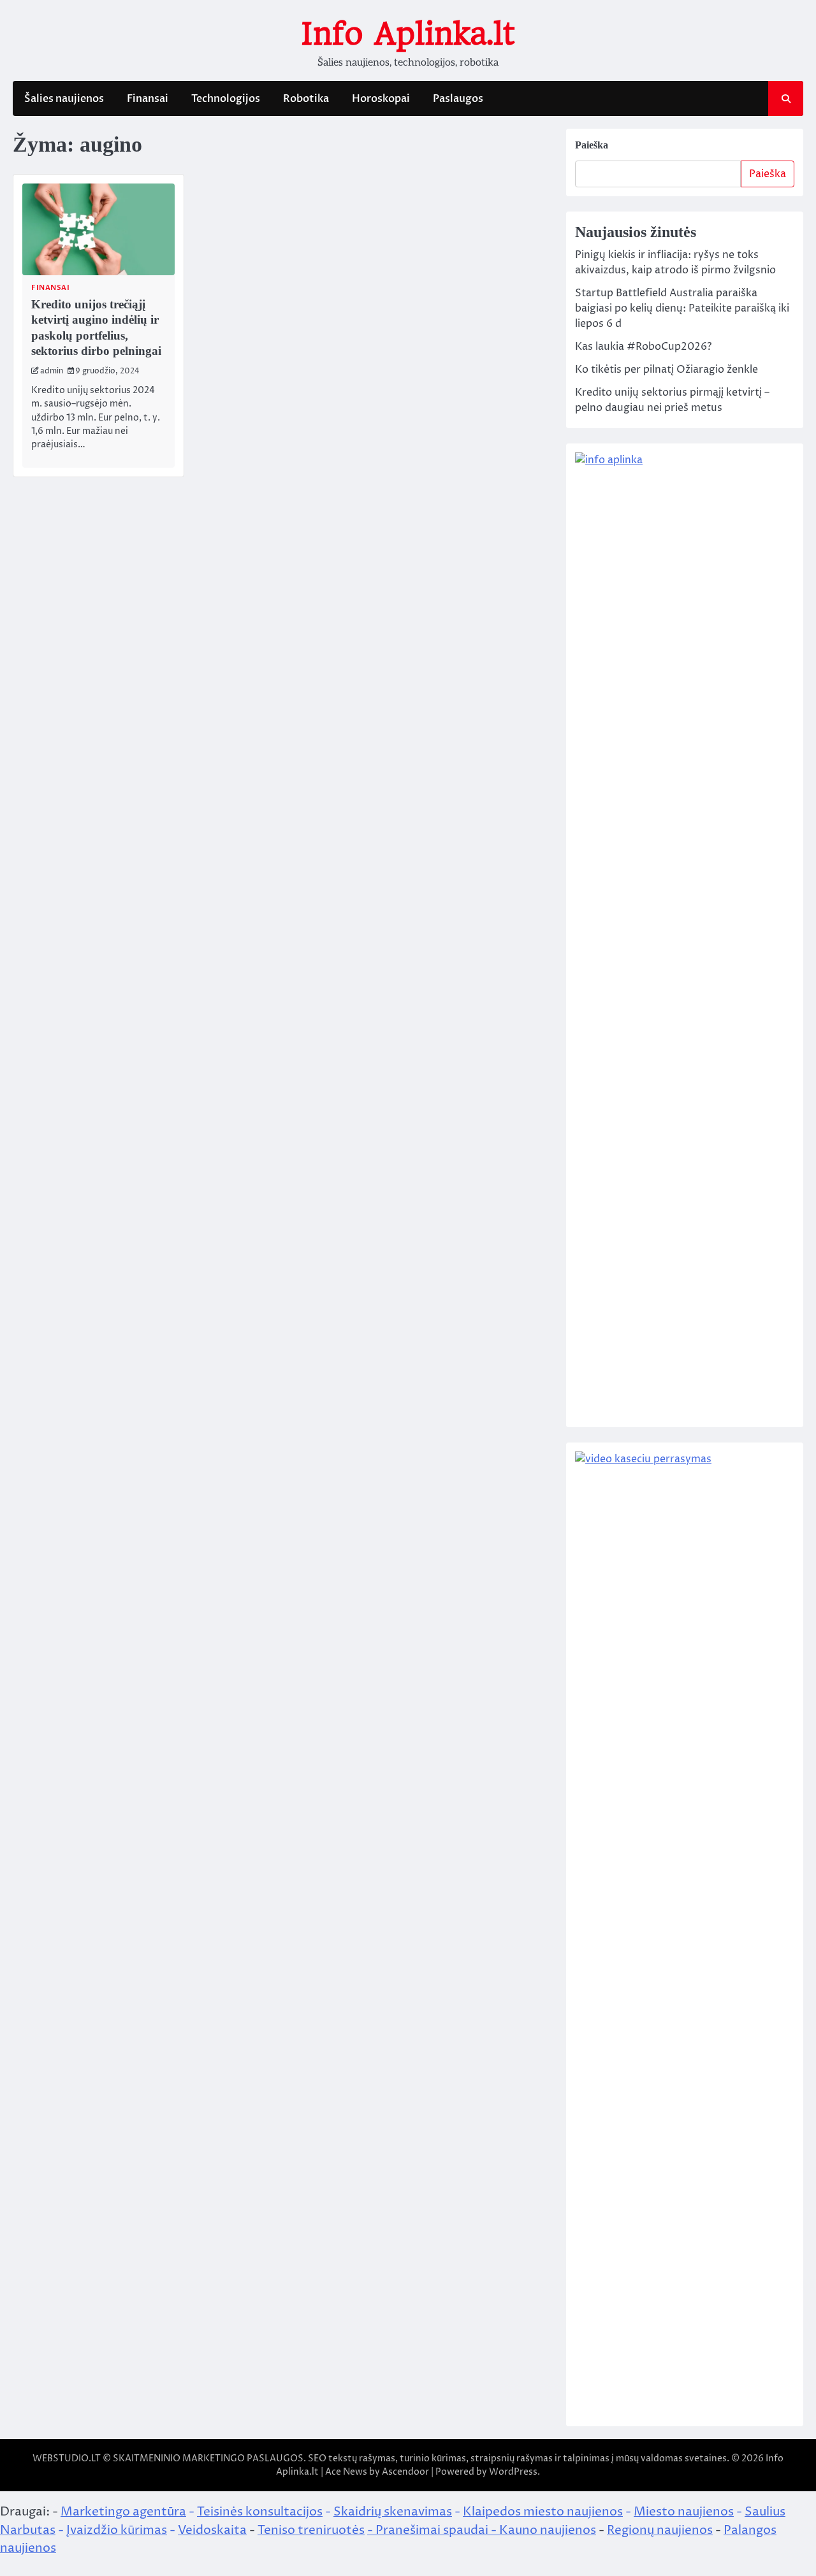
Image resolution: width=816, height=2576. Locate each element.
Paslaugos (458, 99)
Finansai (148, 99)
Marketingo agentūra (123, 2512)
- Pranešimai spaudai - (433, 2530)
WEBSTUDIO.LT (67, 2458)
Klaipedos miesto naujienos (543, 2512)
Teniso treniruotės (311, 2530)
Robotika (306, 99)
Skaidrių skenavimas (393, 2512)
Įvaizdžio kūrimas (117, 2530)
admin (52, 371)
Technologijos (226, 99)
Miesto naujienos (684, 2512)
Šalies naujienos (64, 99)
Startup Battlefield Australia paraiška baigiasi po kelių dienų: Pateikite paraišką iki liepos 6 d (682, 308)
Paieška (592, 145)
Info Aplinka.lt (408, 34)
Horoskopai (381, 99)
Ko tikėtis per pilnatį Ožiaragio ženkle (667, 370)
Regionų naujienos (660, 2530)
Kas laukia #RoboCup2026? (643, 347)
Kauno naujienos (548, 2530)
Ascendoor (405, 2472)
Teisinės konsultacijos (260, 2512)
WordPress (513, 2472)
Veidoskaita (212, 2530)
